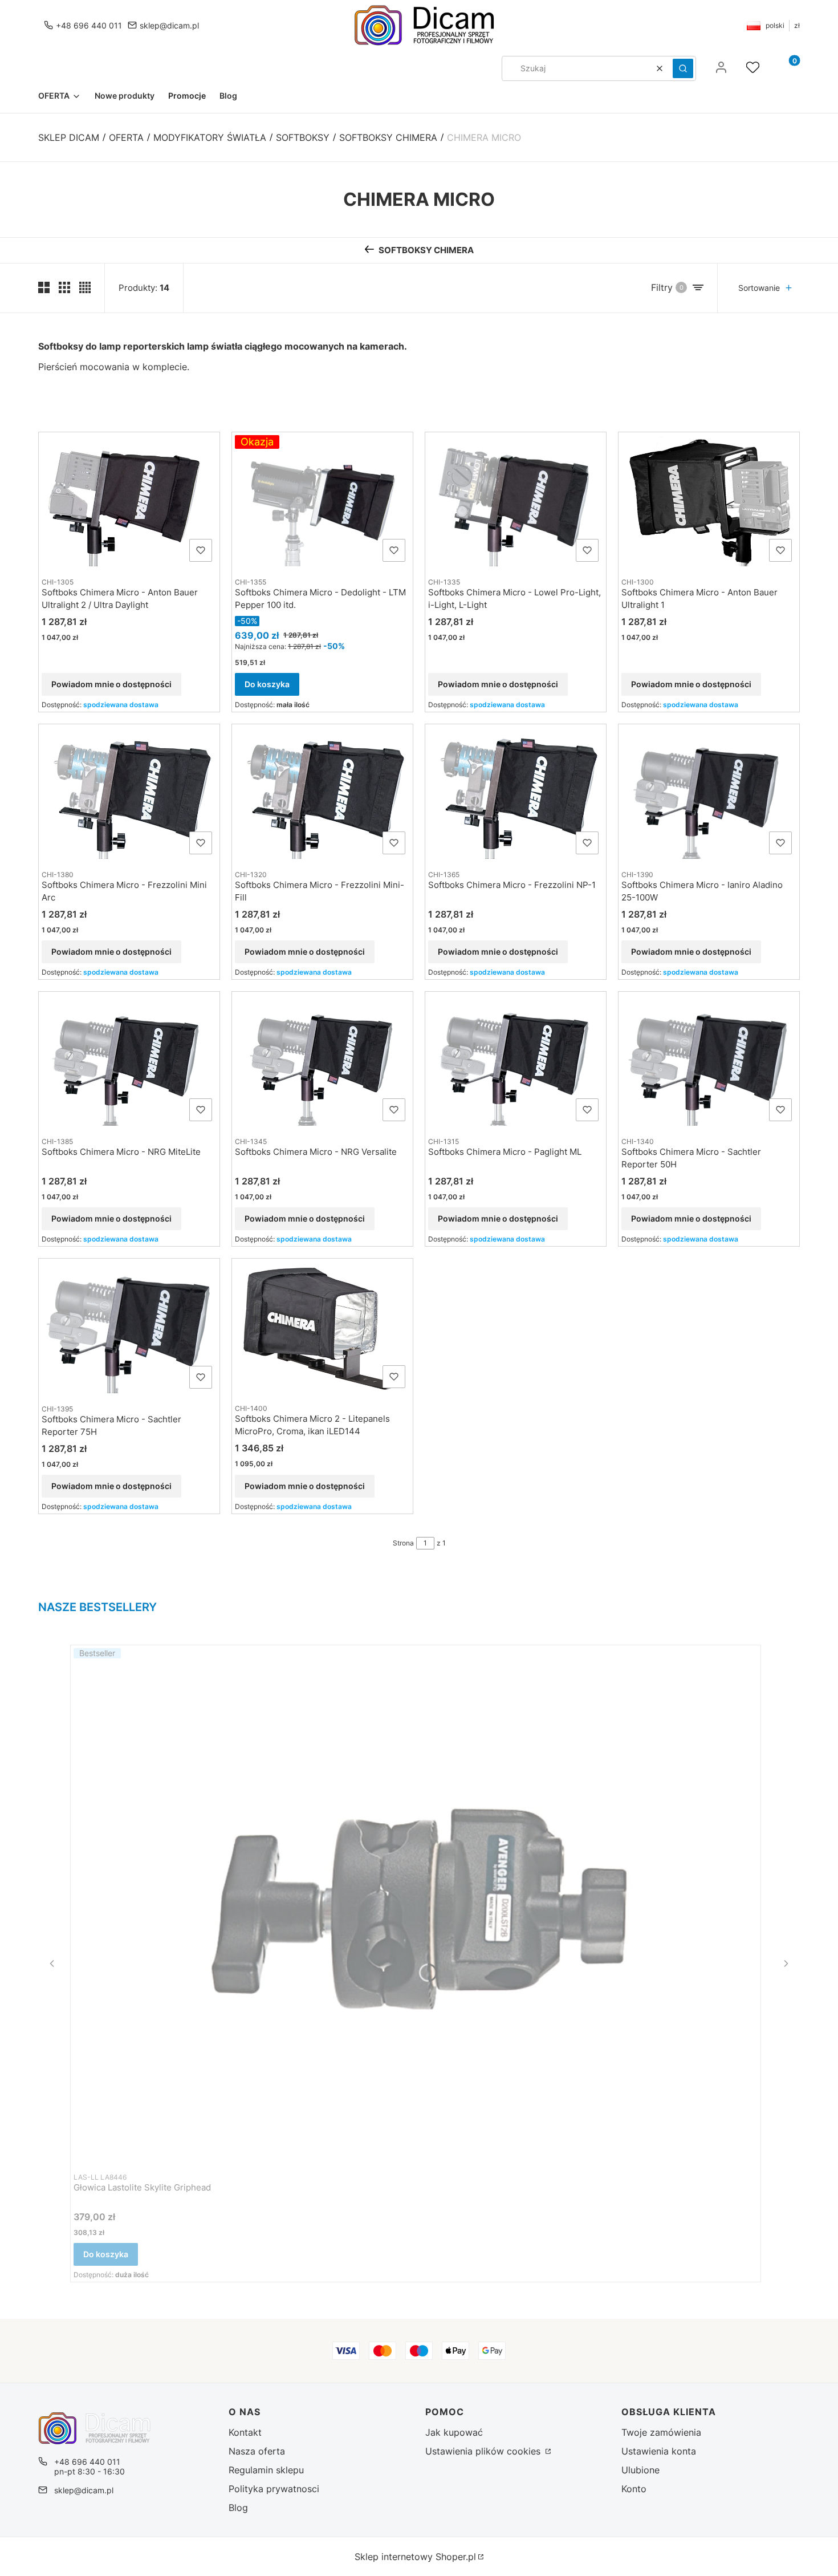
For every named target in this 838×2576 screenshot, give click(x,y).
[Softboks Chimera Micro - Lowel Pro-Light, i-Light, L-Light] (516, 501)
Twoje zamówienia (661, 2432)
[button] (683, 68)
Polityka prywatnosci (274, 2489)
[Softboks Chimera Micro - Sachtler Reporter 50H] (709, 1060)
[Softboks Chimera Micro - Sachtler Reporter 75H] (129, 1327)
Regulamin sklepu (266, 2470)
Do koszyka (267, 684)
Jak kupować (454, 2432)
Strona (403, 1543)
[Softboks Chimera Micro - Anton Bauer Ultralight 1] (709, 501)
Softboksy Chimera (388, 137)
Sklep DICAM (69, 137)
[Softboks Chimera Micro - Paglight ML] (516, 1060)
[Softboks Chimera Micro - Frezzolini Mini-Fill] (322, 793)
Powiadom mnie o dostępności (111, 684)
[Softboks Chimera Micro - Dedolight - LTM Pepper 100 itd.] (322, 501)
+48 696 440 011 (89, 25)
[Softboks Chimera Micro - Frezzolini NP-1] (516, 793)
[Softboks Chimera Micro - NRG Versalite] (322, 1060)
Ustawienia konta (659, 2451)
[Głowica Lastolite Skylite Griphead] (416, 1905)
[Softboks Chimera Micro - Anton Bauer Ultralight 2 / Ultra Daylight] (129, 501)
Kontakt (245, 2432)
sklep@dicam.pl (169, 25)
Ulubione (640, 2470)
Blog (238, 2508)
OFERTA (126, 137)
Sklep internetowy (415, 2557)
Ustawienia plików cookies (484, 2451)
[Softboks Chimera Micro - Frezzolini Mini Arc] (129, 793)
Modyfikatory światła (210, 137)
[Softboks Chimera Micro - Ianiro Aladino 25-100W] (709, 793)
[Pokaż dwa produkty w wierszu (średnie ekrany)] (44, 287)
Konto (634, 2489)
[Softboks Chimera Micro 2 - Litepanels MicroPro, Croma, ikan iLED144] (322, 1327)
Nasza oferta (257, 2451)
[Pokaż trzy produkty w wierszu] (64, 287)
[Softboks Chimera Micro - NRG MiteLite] (129, 1060)
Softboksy (303, 137)
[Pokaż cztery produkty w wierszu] (85, 287)
